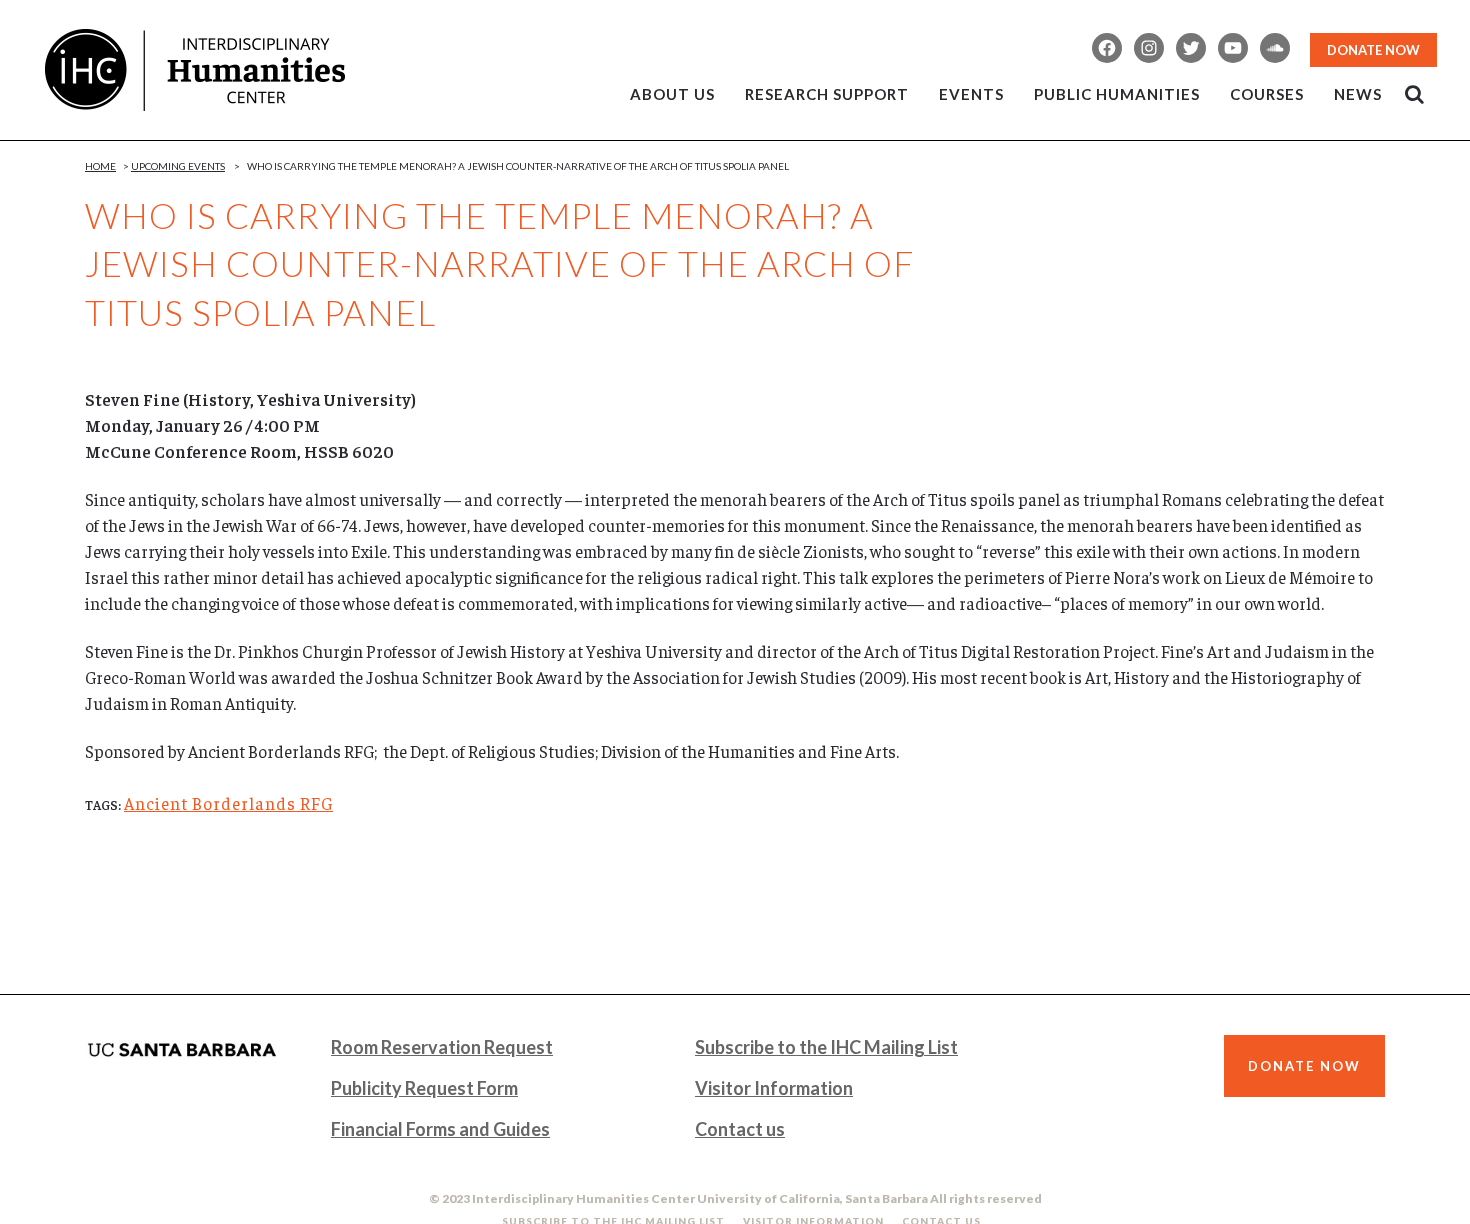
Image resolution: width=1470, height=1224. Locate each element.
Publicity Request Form (424, 1088)
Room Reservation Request (442, 1047)
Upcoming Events (178, 166)
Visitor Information (774, 1088)
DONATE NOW (1373, 50)
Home (100, 166)
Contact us (740, 1129)
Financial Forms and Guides (440, 1129)
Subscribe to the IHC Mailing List (826, 1047)
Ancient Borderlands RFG (228, 803)
